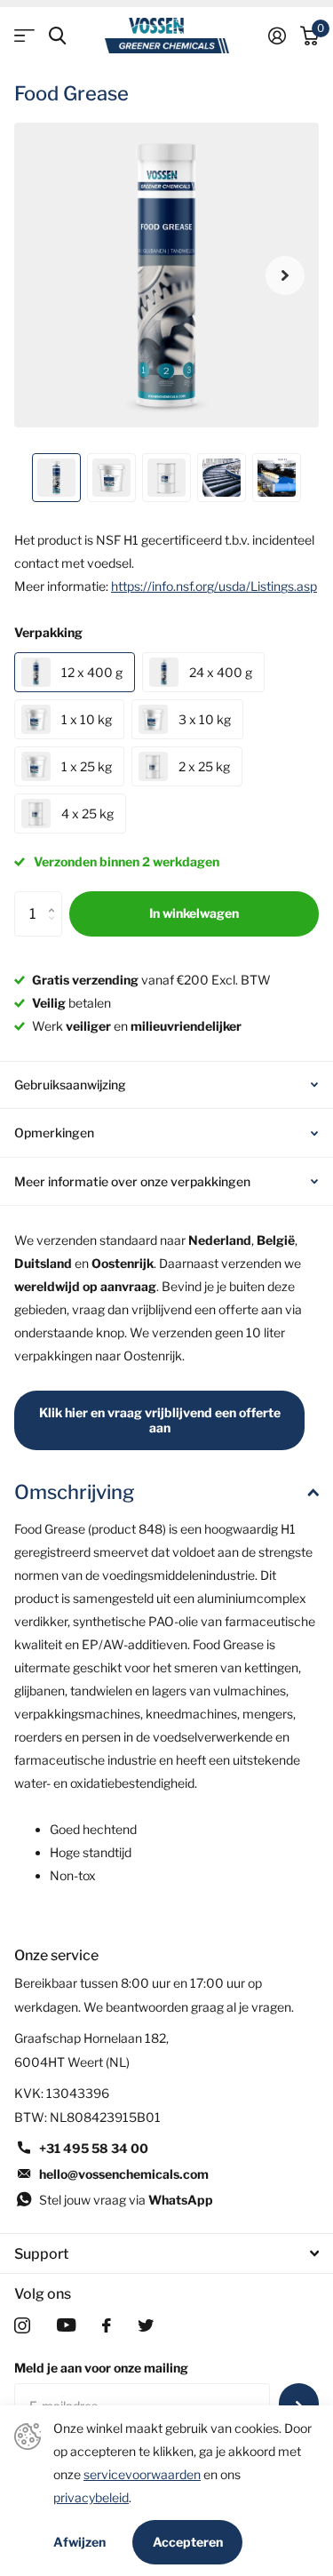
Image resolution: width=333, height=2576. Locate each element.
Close (166, 2253)
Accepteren (188, 2542)
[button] (285, 275)
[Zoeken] (57, 36)
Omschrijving (74, 1492)
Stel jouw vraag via (126, 2200)
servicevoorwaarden (142, 2474)
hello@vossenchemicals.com (124, 2174)
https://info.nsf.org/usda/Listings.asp (214, 586)
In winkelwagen (194, 913)
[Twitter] (146, 2325)
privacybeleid (91, 2497)
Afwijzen (79, 2542)
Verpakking (48, 632)
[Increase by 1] (55, 898)
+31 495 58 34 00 (94, 2148)
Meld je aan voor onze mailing (101, 2368)
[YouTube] (66, 2325)
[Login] (277, 36)
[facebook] (107, 2325)
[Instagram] (22, 2325)
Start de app (24, 36)
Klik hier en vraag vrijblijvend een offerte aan (160, 1420)
